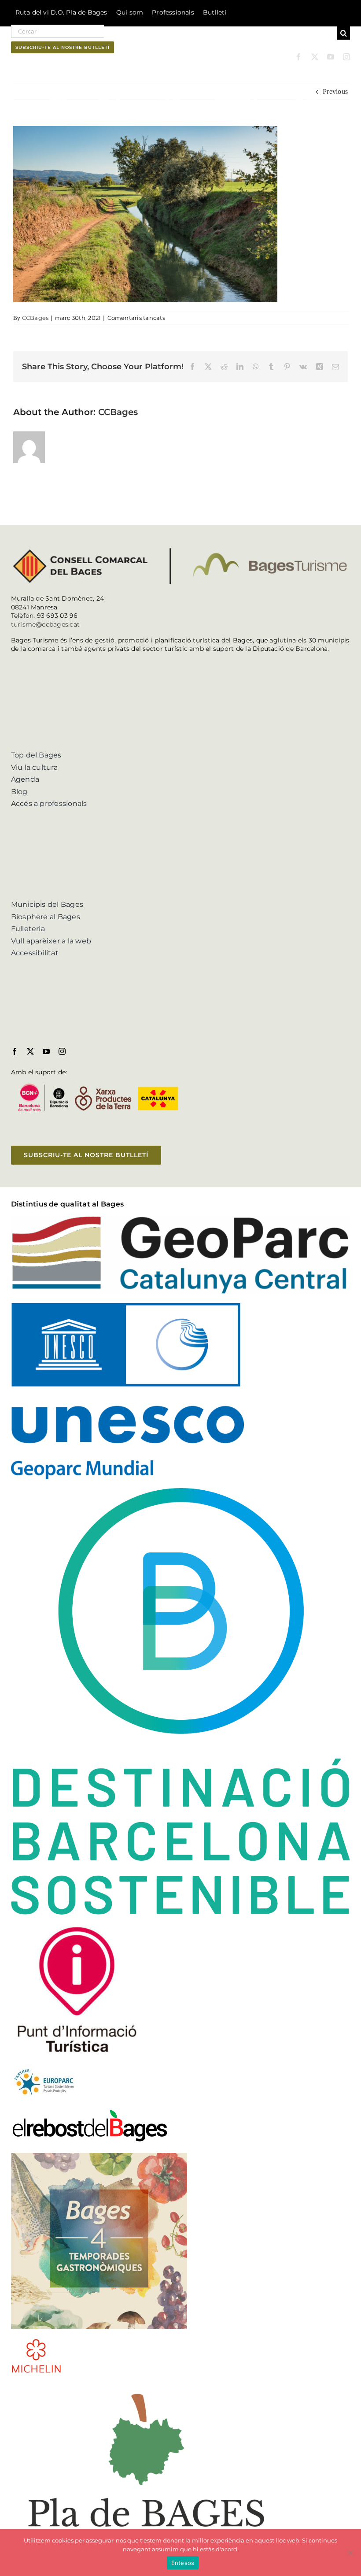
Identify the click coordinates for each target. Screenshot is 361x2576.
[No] (350, 2553)
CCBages (35, 318)
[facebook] (298, 57)
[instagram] (346, 57)
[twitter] (315, 57)
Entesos (183, 2563)
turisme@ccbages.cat (46, 624)
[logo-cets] (44, 2068)
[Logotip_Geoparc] (181, 1219)
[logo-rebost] (90, 2112)
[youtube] (331, 57)
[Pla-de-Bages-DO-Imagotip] (146, 2385)
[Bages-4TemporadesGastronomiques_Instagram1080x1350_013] (99, 2156)
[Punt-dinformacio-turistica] (77, 1927)
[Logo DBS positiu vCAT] (181, 1491)
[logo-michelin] (36, 2341)
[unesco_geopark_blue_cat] (127, 1306)
